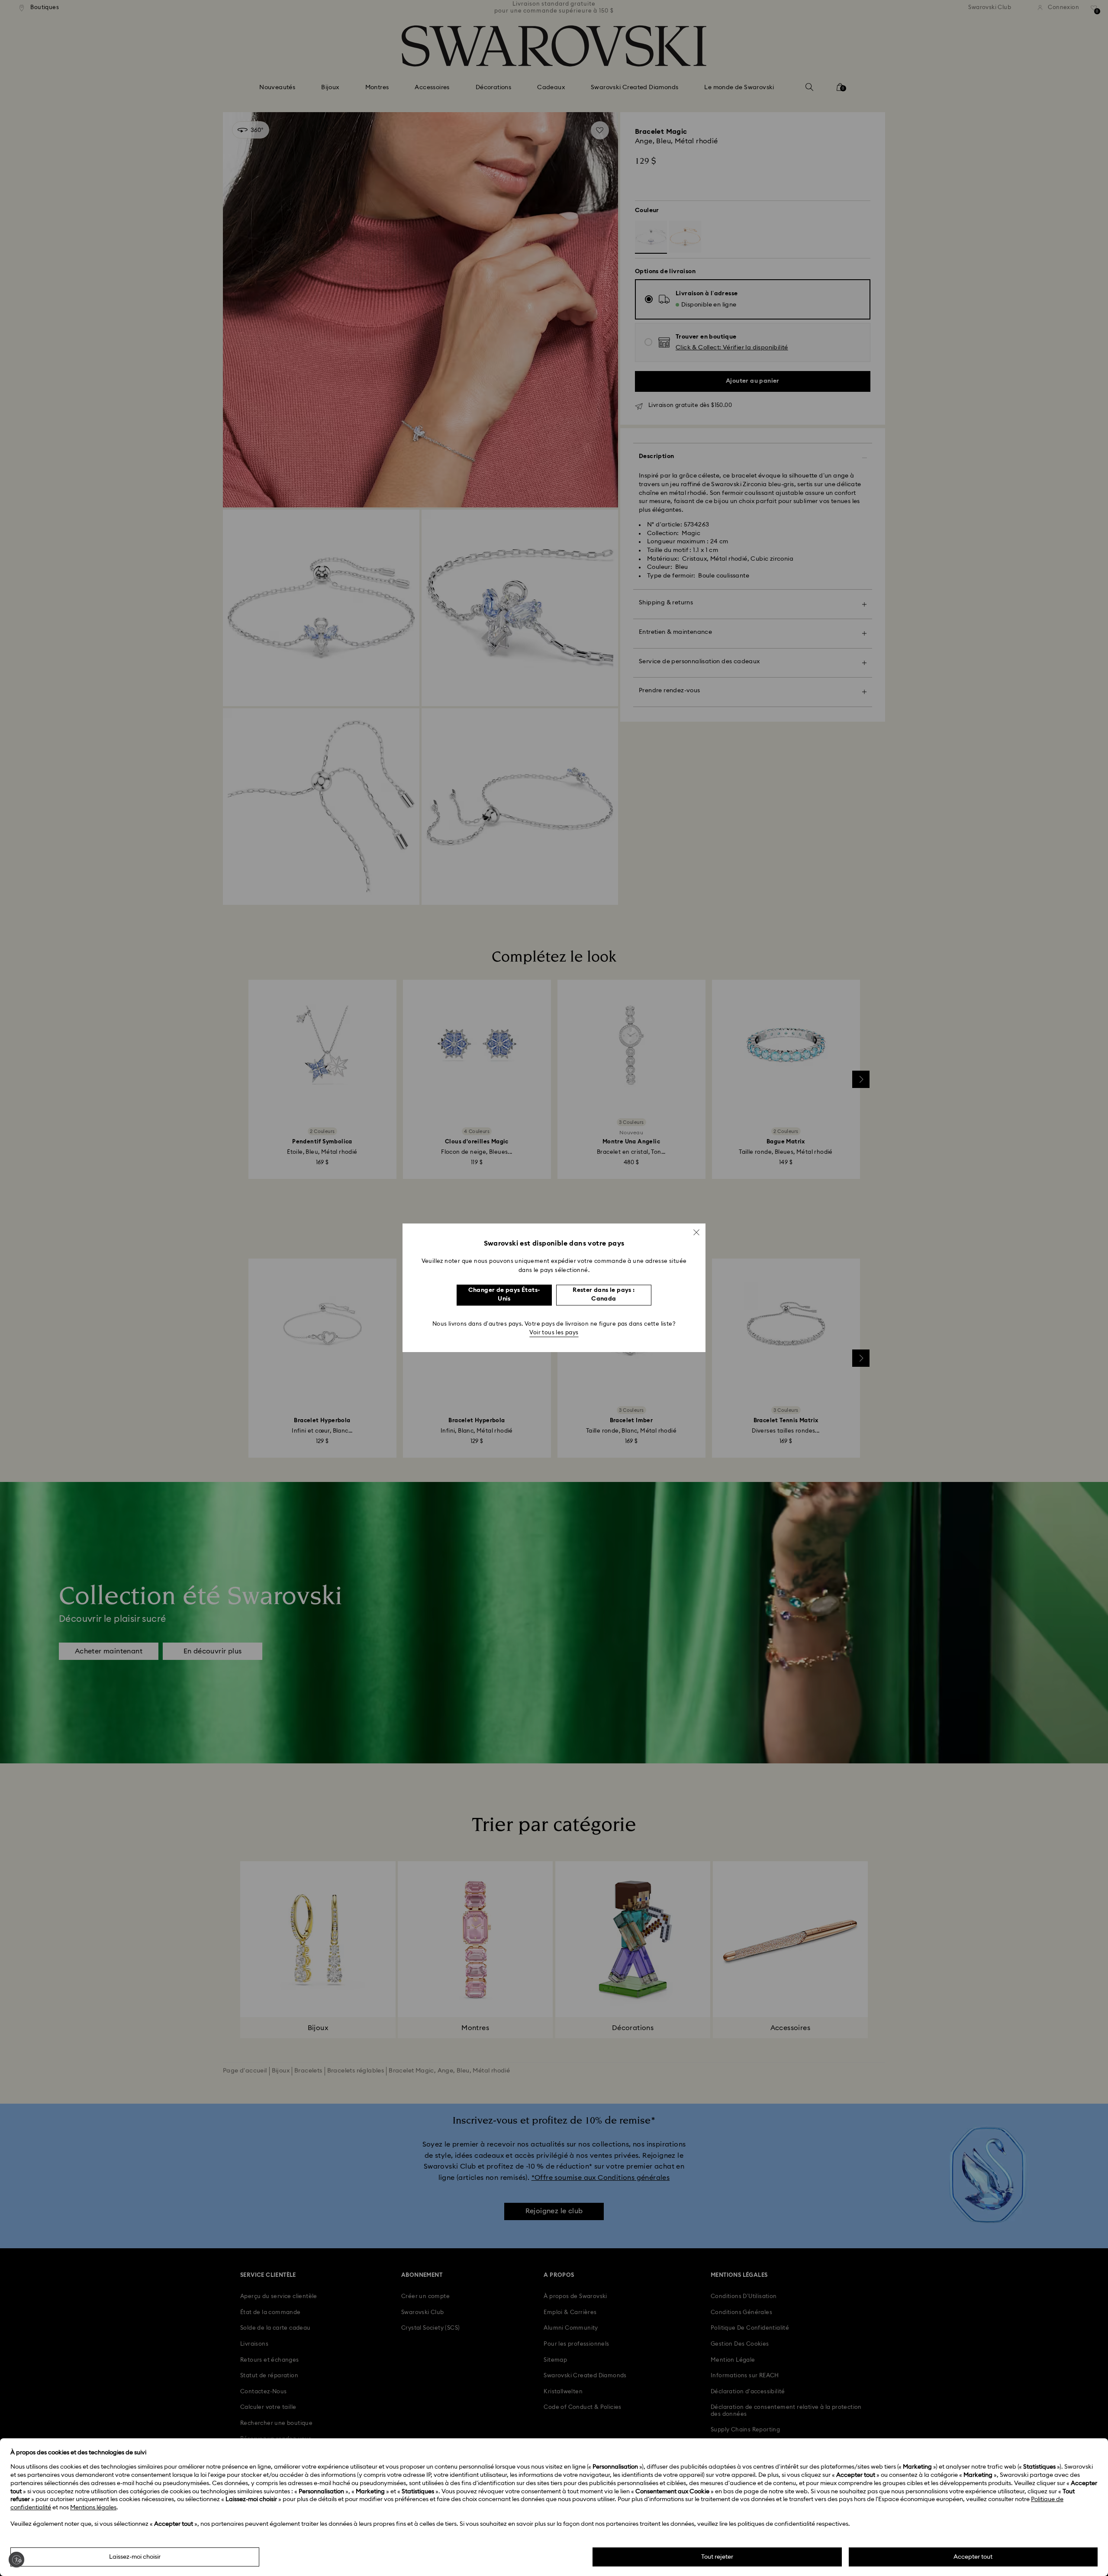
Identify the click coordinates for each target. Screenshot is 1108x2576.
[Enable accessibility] (16, 2560)
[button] (696, 1232)
